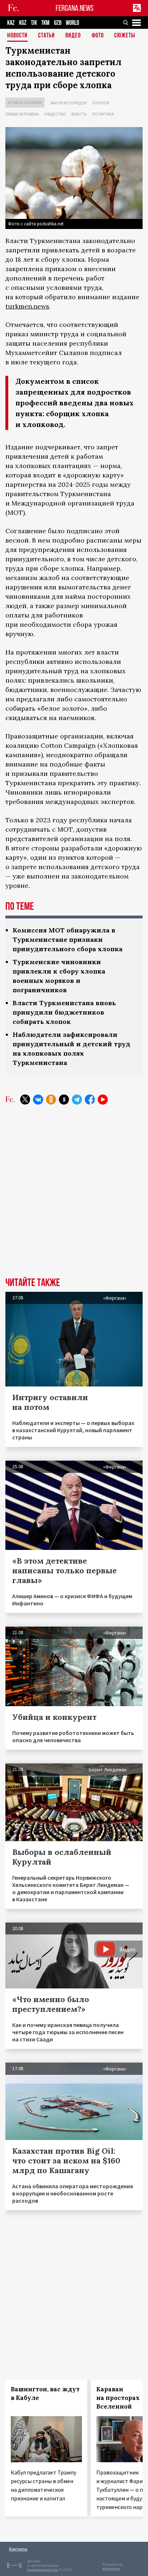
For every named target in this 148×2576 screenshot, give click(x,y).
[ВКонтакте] (38, 1100)
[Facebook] (90, 1100)
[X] (25, 1100)
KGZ (23, 23)
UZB (58, 23)
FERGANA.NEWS (75, 8)
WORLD (72, 23)
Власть (79, 114)
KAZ (11, 23)
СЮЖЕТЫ (125, 36)
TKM (45, 23)
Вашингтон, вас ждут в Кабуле (45, 2393)
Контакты (18, 2549)
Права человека (22, 114)
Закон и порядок (68, 103)
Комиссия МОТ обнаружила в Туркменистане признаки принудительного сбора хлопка (68, 939)
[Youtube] (103, 1100)
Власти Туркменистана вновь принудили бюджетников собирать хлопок (64, 1012)
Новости (17, 36)
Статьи (47, 36)
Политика (103, 114)
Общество (55, 114)
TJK (34, 23)
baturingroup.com (43, 2570)
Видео (73, 36)
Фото (98, 36)
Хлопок (101, 103)
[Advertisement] (74, 1196)
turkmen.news (27, 306)
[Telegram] (77, 1100)
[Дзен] (64, 1100)
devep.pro (111, 2569)
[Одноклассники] (51, 1100)
